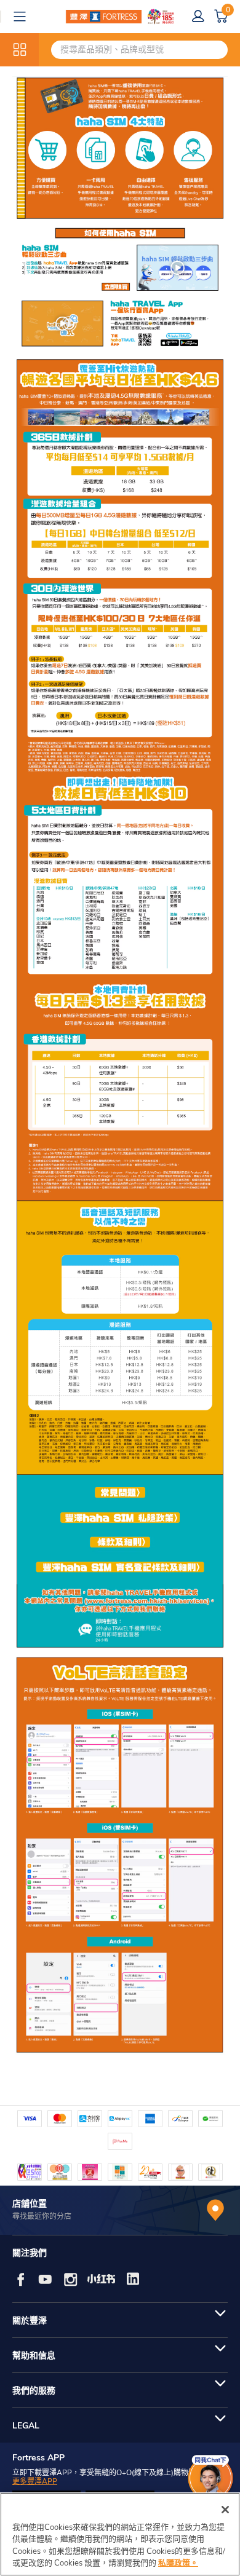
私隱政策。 (178, 2563)
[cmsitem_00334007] (120, 258)
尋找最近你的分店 (42, 2216)
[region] (120, 2534)
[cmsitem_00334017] (120, 1619)
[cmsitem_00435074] (120, 913)
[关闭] (225, 2510)
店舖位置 (30, 2204)
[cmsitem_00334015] (120, 1544)
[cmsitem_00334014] (120, 1517)
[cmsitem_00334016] (120, 1571)
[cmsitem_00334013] (120, 1488)
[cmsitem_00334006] (120, 148)
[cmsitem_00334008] (120, 324)
